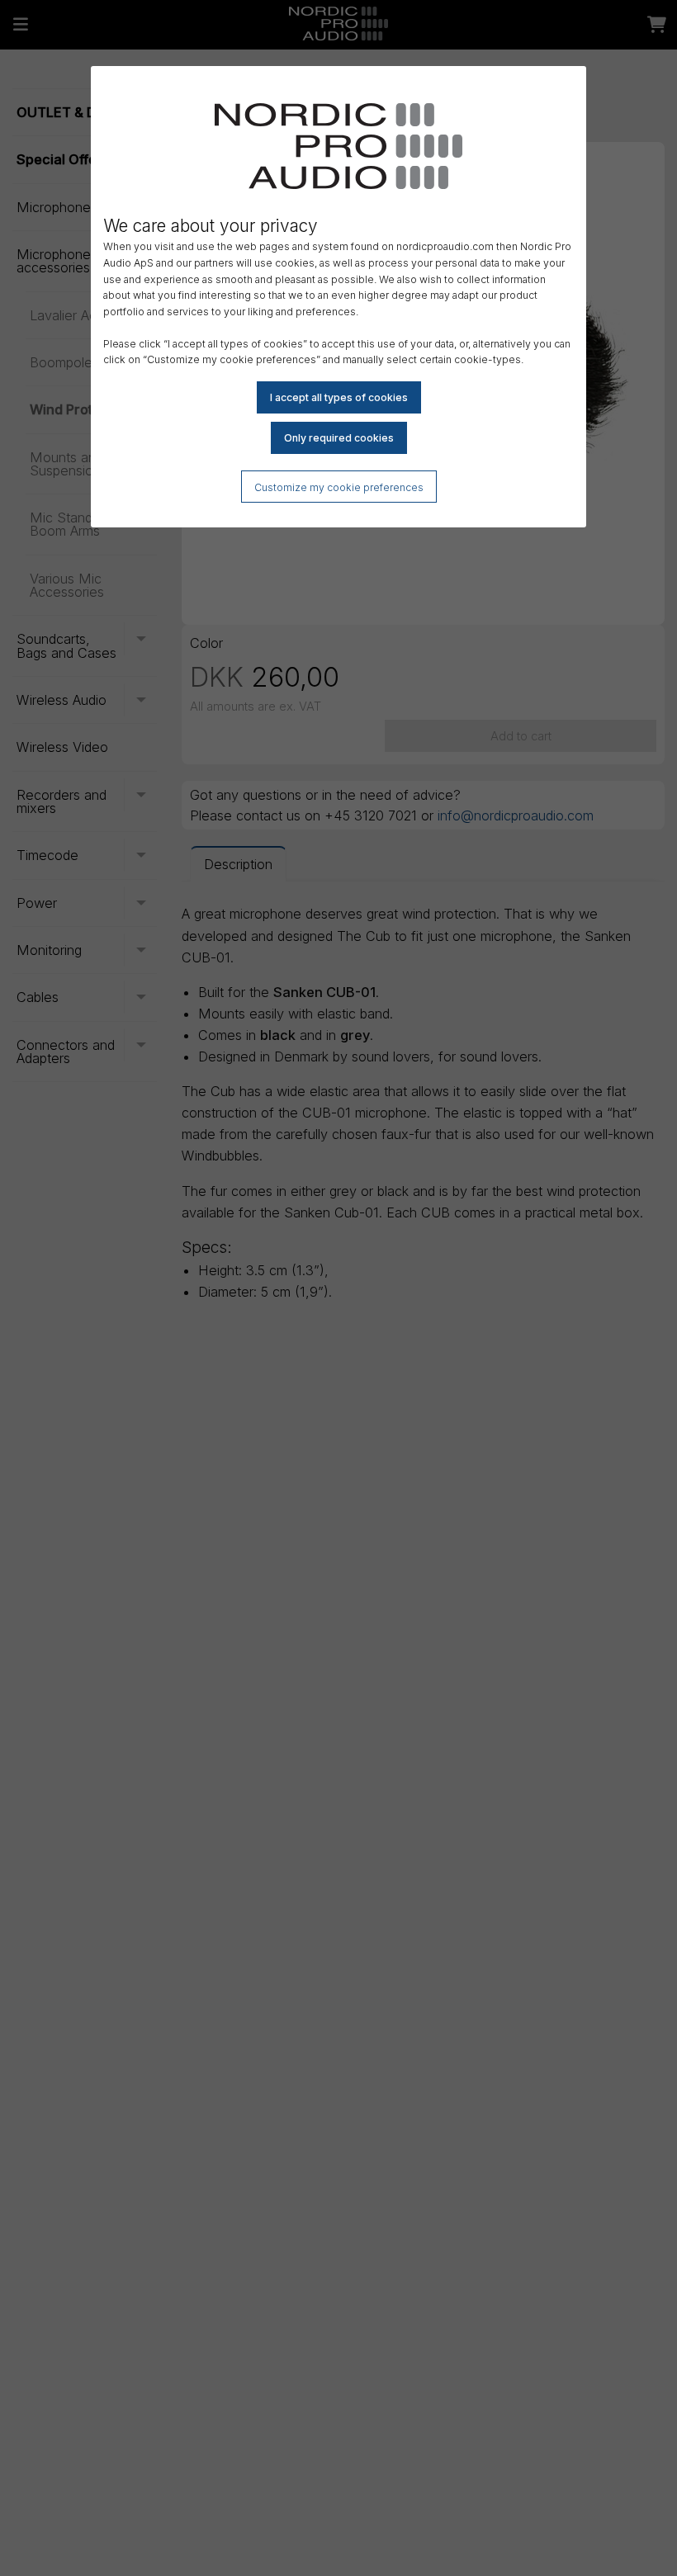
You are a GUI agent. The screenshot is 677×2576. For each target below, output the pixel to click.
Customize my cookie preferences (339, 487)
